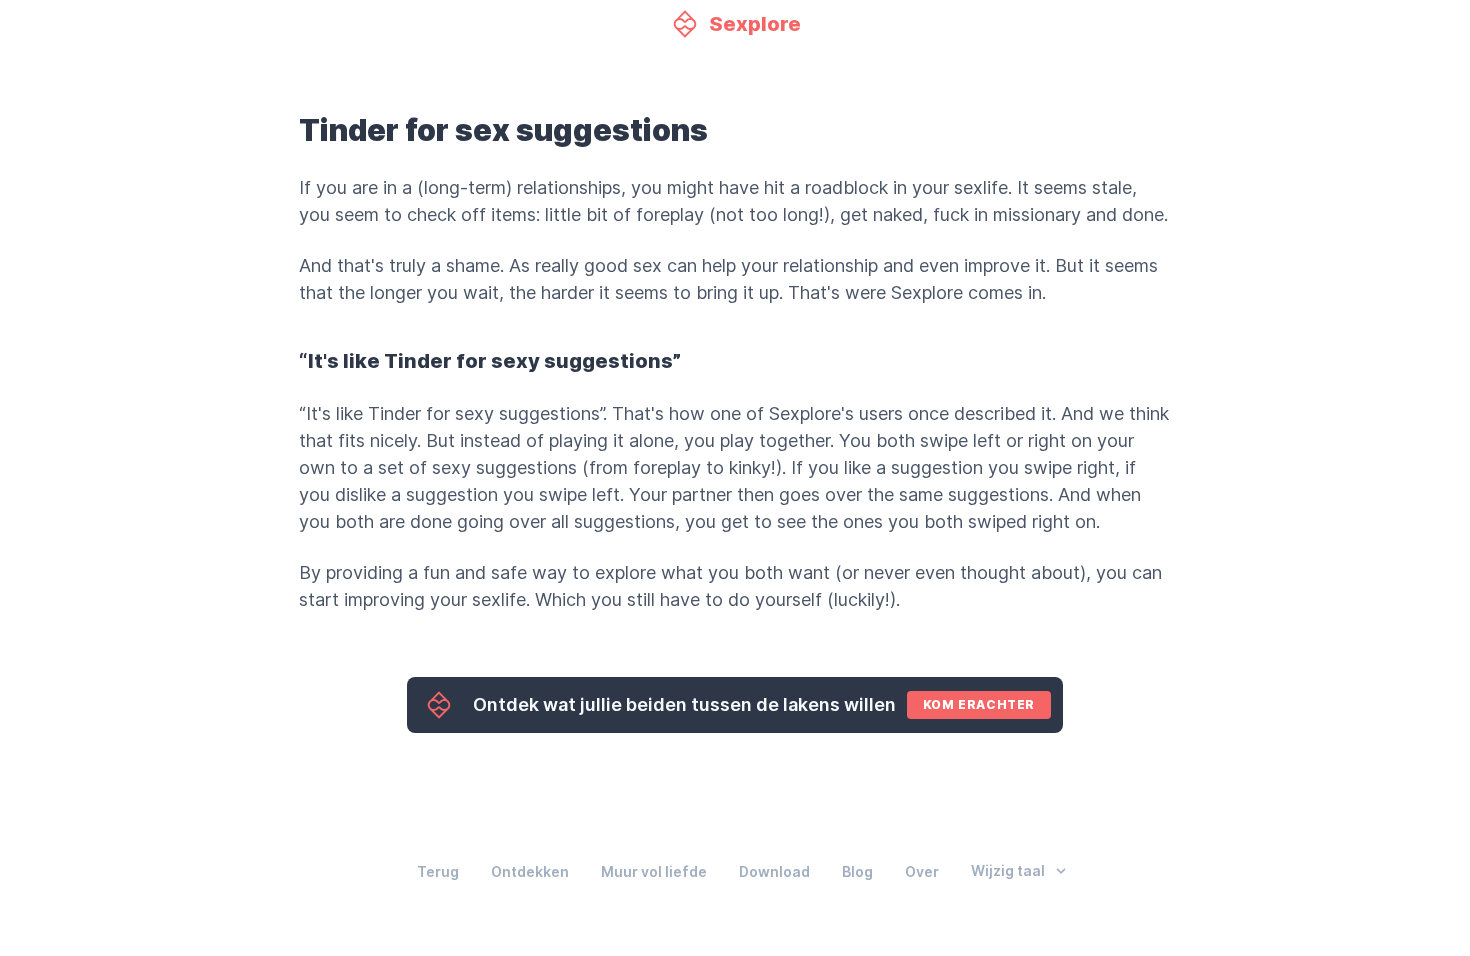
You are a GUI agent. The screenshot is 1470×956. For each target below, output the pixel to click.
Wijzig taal (1008, 871)
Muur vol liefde (654, 871)
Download (774, 871)
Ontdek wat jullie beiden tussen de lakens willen (754, 704)
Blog (857, 871)
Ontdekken (530, 871)
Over (922, 871)
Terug (438, 871)
